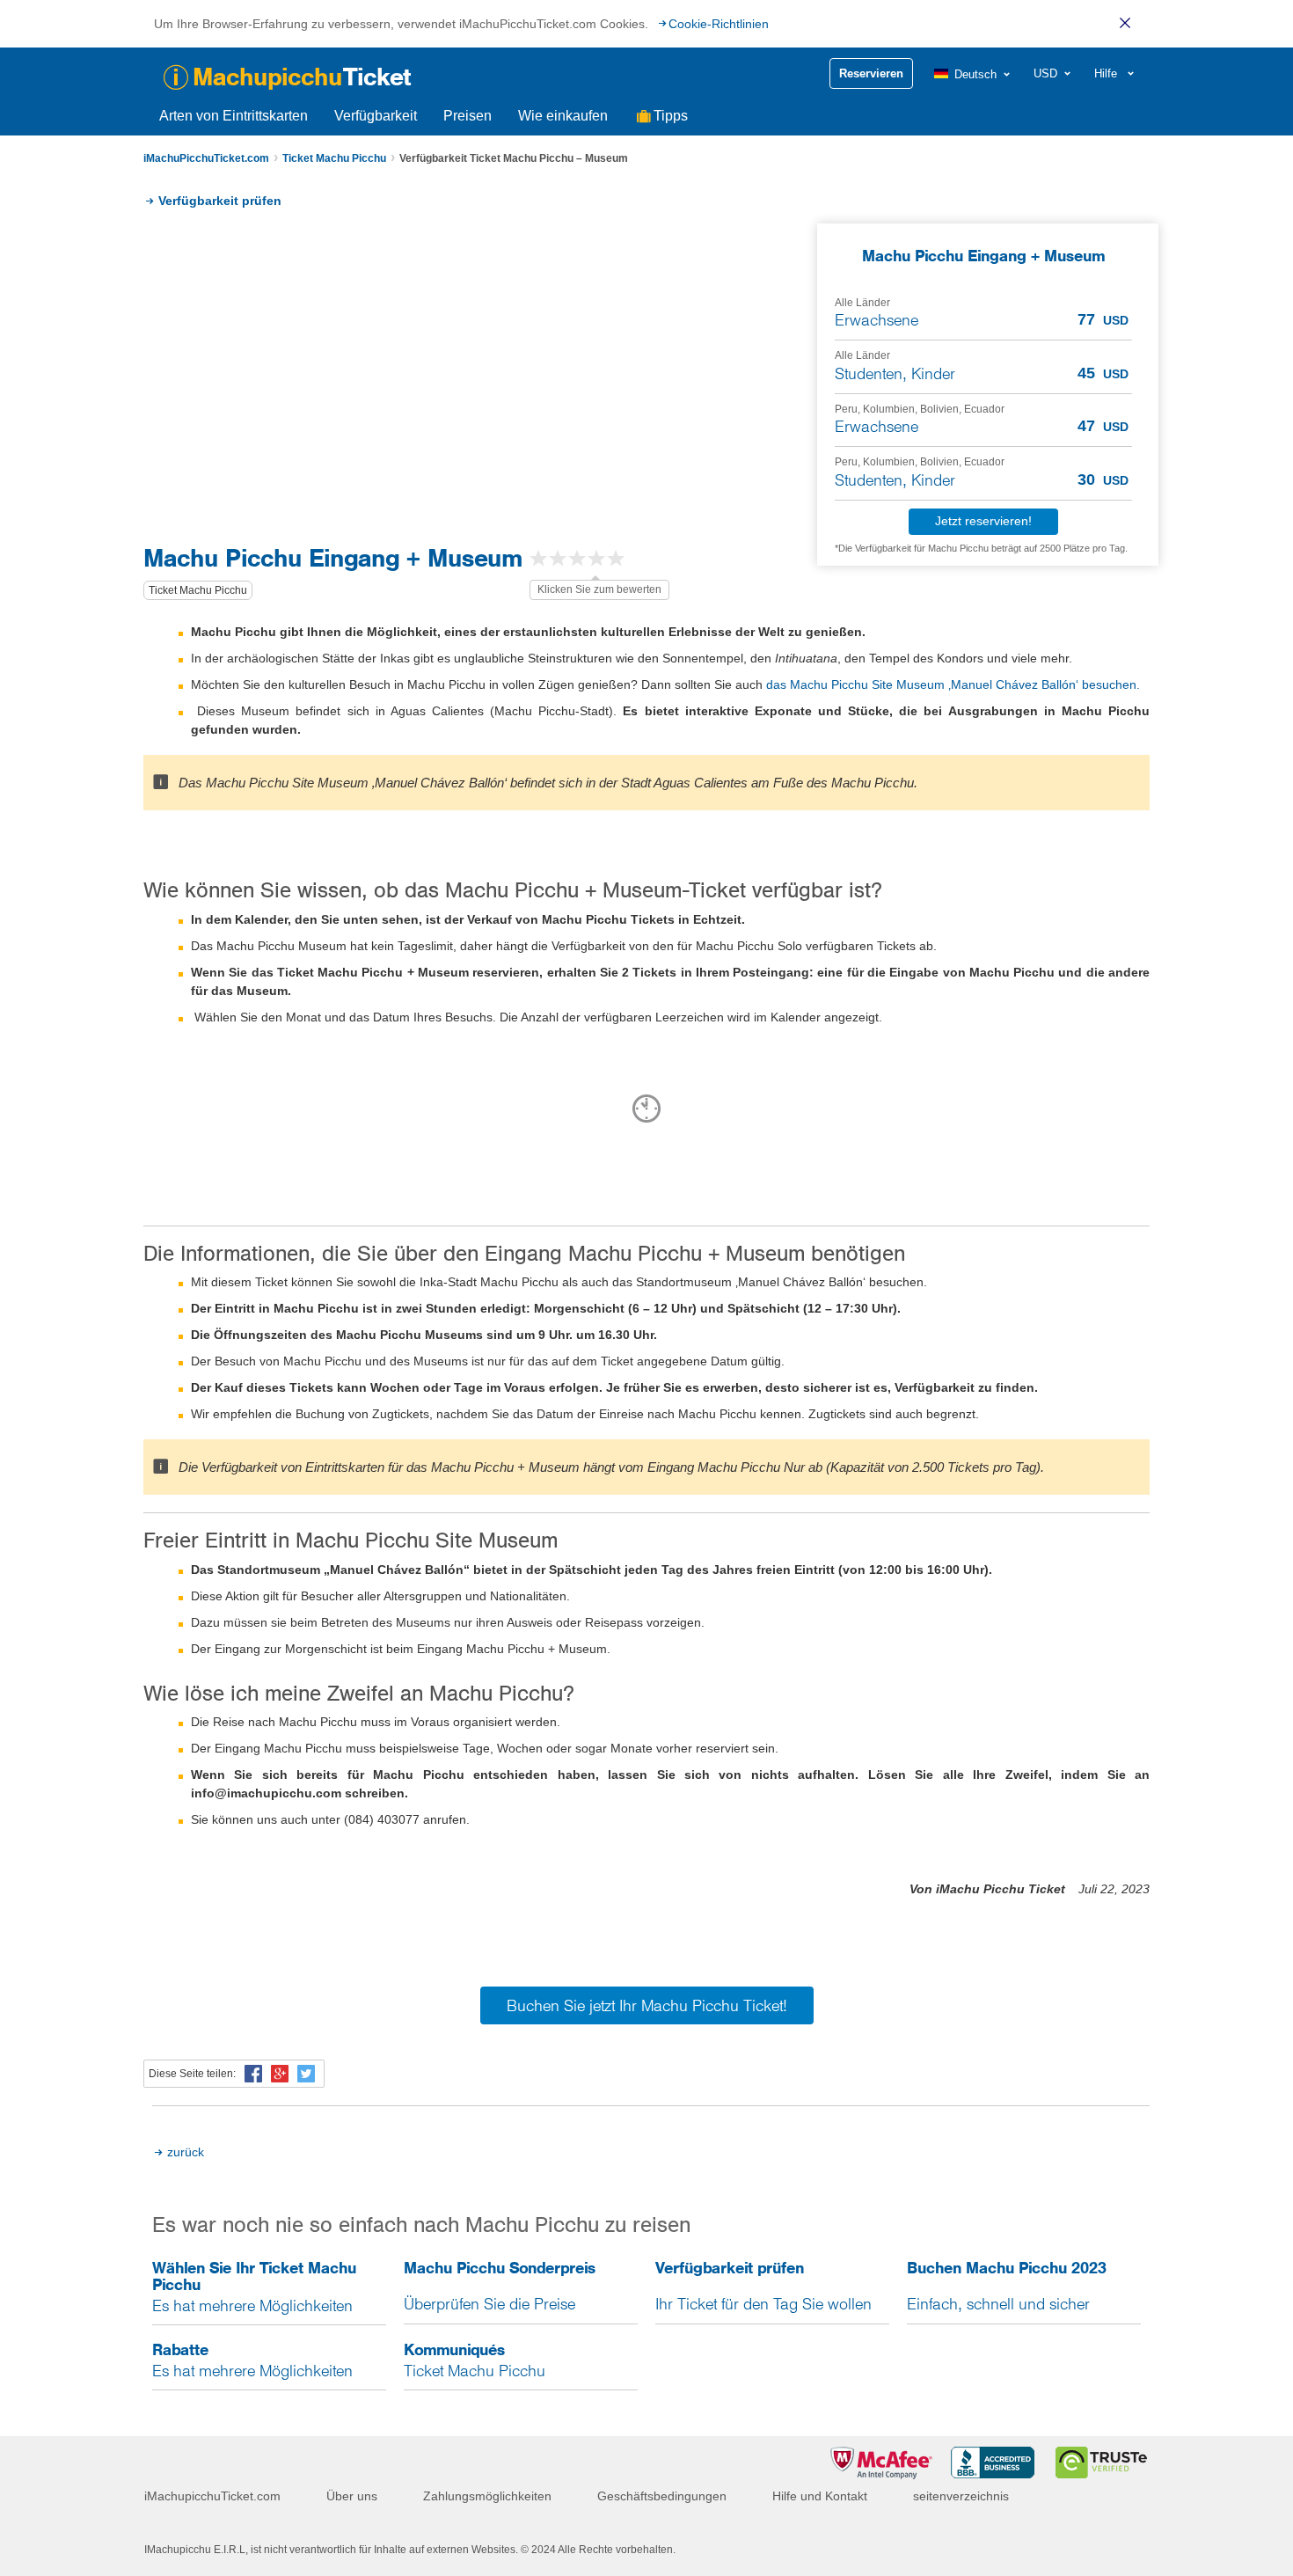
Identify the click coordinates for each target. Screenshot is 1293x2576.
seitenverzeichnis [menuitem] (961, 2496)
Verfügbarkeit (376, 116)
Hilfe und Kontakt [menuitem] (820, 2496)
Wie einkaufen (563, 116)
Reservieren (871, 73)
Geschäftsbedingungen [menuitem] (662, 2496)
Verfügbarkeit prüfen (220, 201)
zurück (186, 2152)
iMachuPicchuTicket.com (206, 158)
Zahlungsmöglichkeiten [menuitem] (487, 2496)
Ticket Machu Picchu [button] (198, 590)
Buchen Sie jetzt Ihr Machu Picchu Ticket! (647, 2005)
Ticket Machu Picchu (334, 158)
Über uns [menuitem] (352, 2496)
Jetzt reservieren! (983, 521)
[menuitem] (973, 74)
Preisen (468, 116)
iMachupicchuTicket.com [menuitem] (212, 2496)
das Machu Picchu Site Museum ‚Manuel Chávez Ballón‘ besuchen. (953, 684)
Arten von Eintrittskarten (234, 116)
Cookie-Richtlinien (719, 24)
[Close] (1125, 23)
